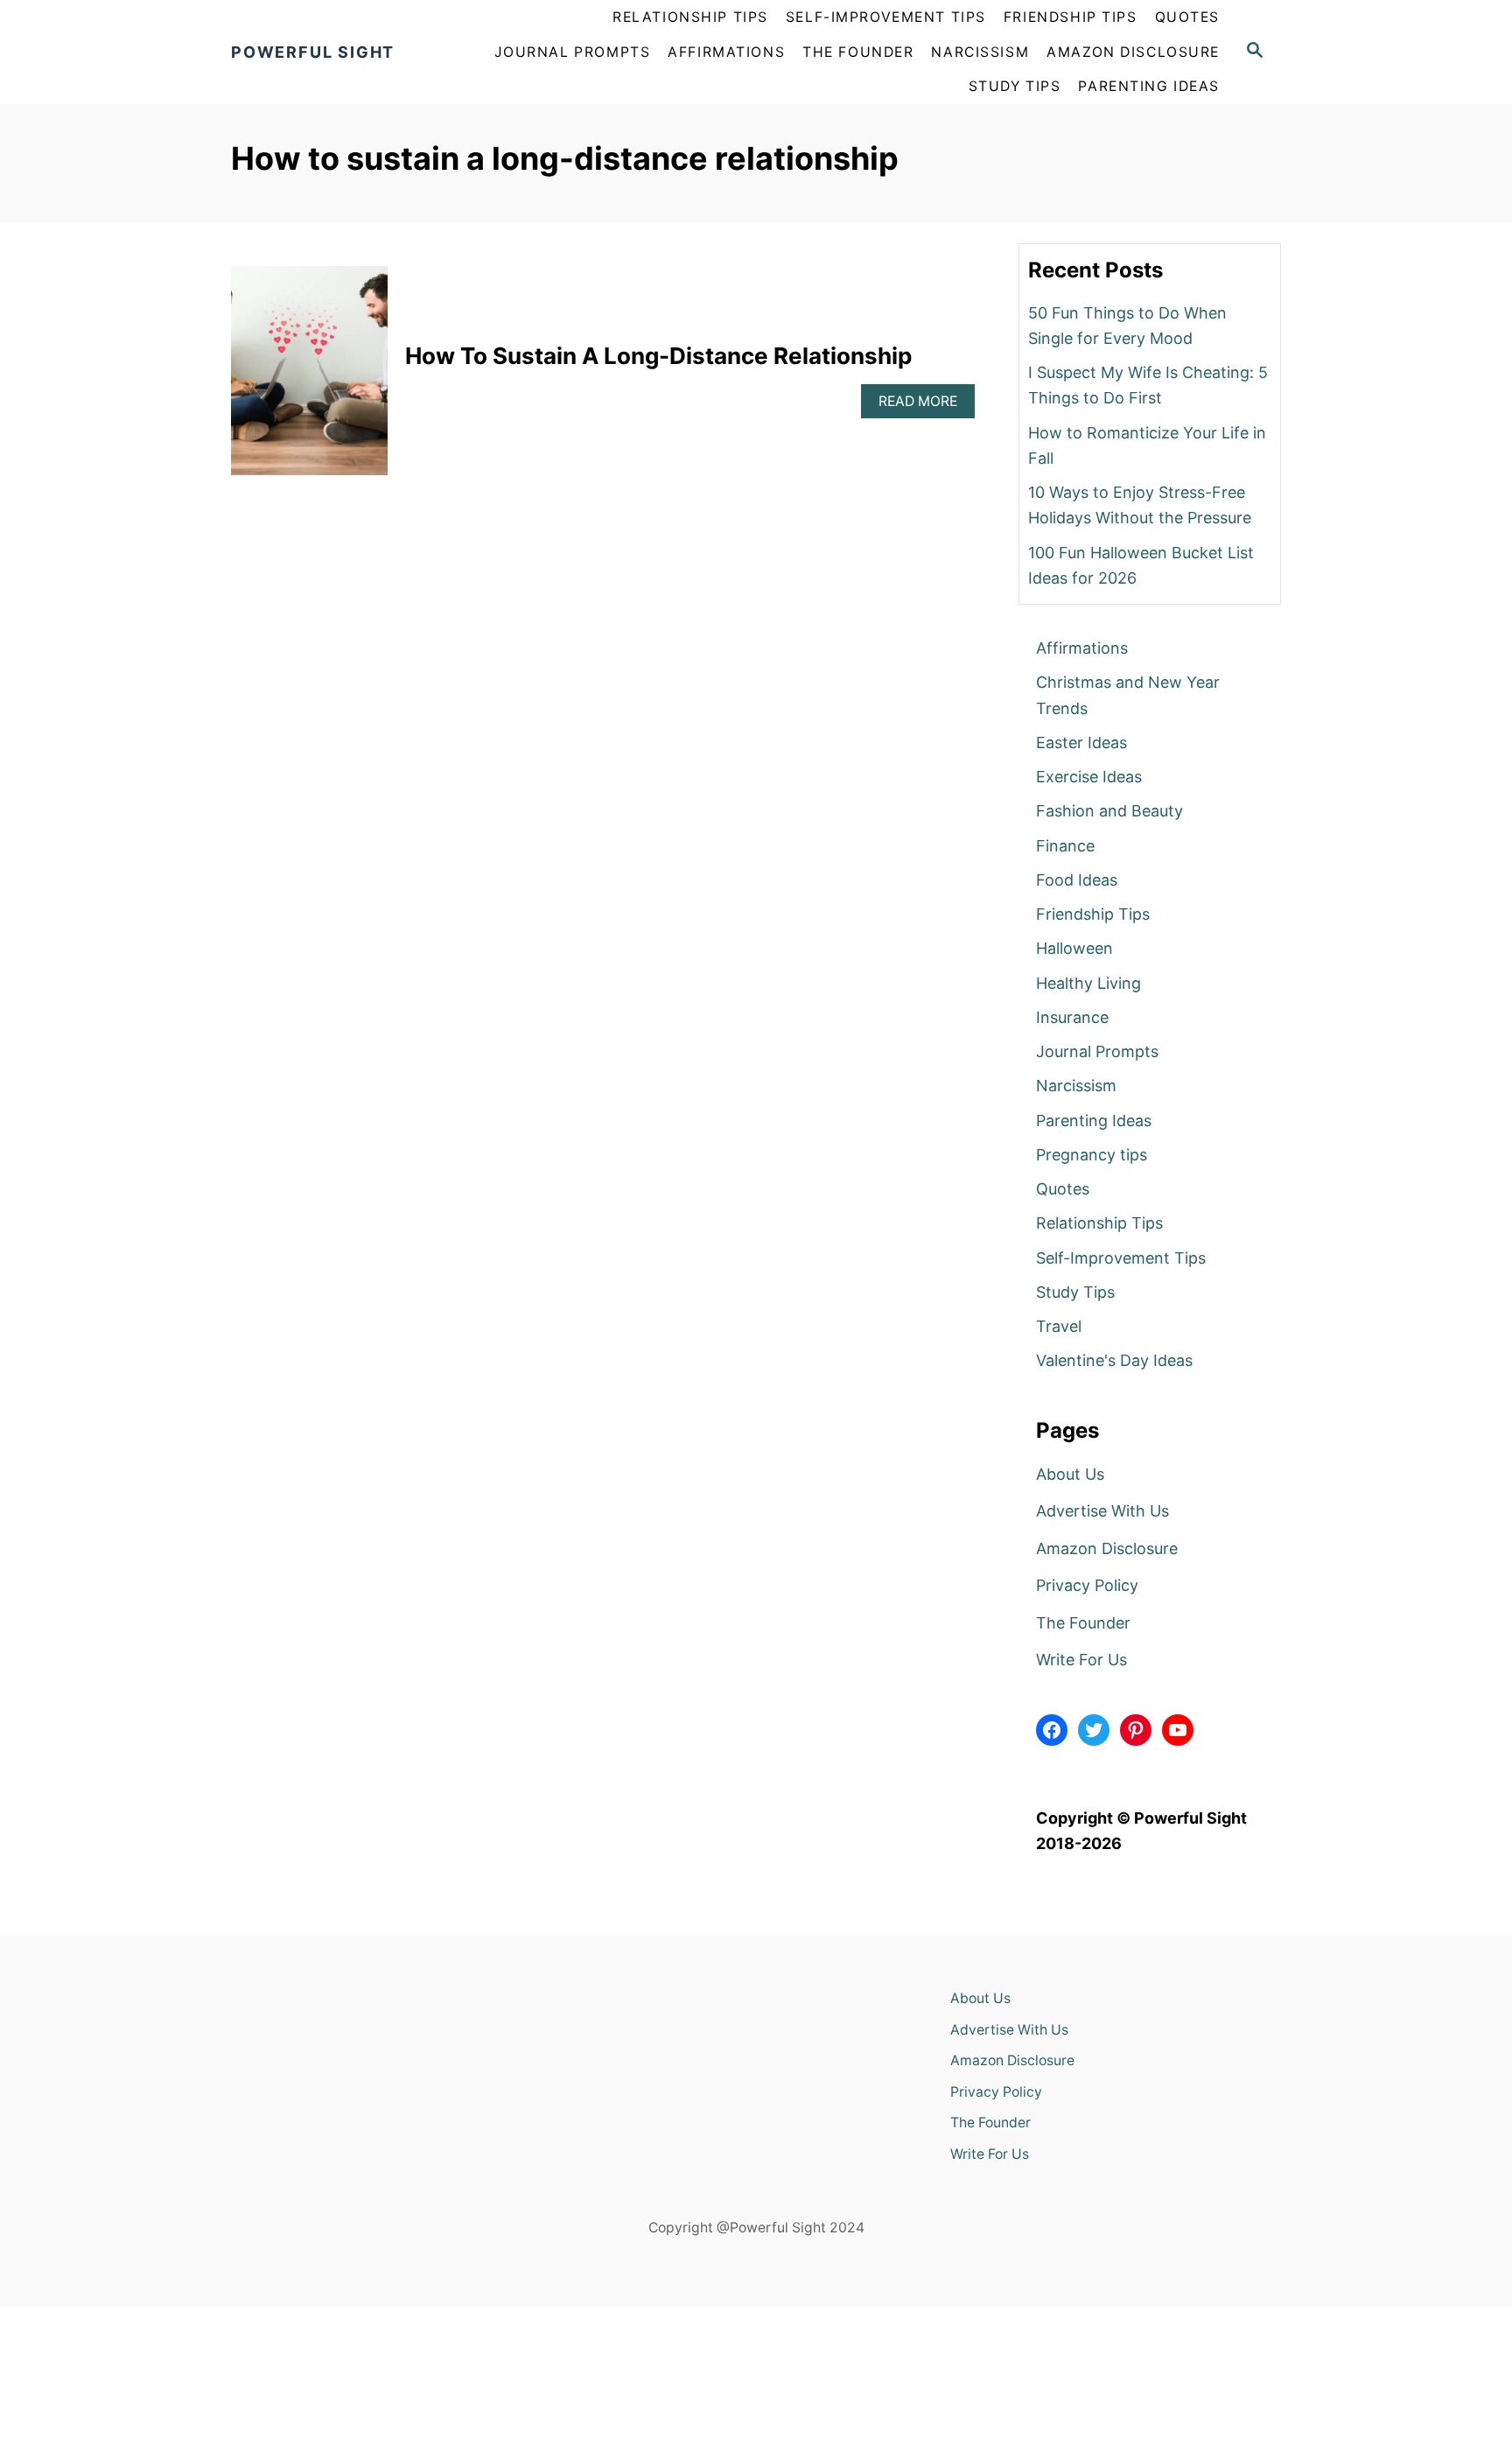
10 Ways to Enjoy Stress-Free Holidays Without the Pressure (1140, 505)
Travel (1059, 1326)
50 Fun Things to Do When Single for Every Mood (1127, 326)
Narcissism (1076, 1086)
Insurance (1072, 1017)
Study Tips (1075, 1292)
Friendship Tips (1093, 914)
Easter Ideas (1081, 743)
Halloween (1074, 948)
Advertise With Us (1102, 1511)
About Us (1070, 1474)
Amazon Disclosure (1107, 1548)
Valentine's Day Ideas (1114, 1360)
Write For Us (1081, 1660)
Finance (1065, 846)
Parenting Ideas (1094, 1121)
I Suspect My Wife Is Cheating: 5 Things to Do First (1148, 385)
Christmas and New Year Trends (1128, 695)
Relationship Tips (1099, 1223)
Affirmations (1082, 648)
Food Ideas (1077, 880)
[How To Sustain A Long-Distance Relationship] (309, 378)
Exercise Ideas (1089, 777)
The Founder (1083, 1623)
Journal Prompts (1097, 1051)
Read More (927, 401)
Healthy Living (1088, 983)
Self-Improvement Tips (1121, 1258)
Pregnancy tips (1092, 1155)
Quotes (1063, 1189)
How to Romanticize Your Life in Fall (1147, 445)
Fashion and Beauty (1109, 811)
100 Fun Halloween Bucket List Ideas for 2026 (1141, 565)
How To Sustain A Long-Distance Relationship (658, 356)
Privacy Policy (1087, 1585)
